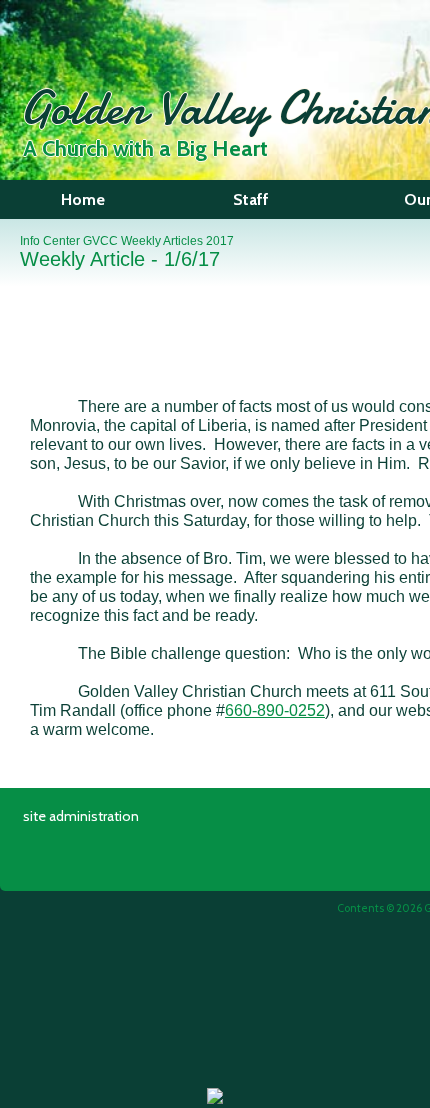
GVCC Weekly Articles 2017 (158, 241)
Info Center (50, 241)
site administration (81, 816)
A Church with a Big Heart (145, 148)
